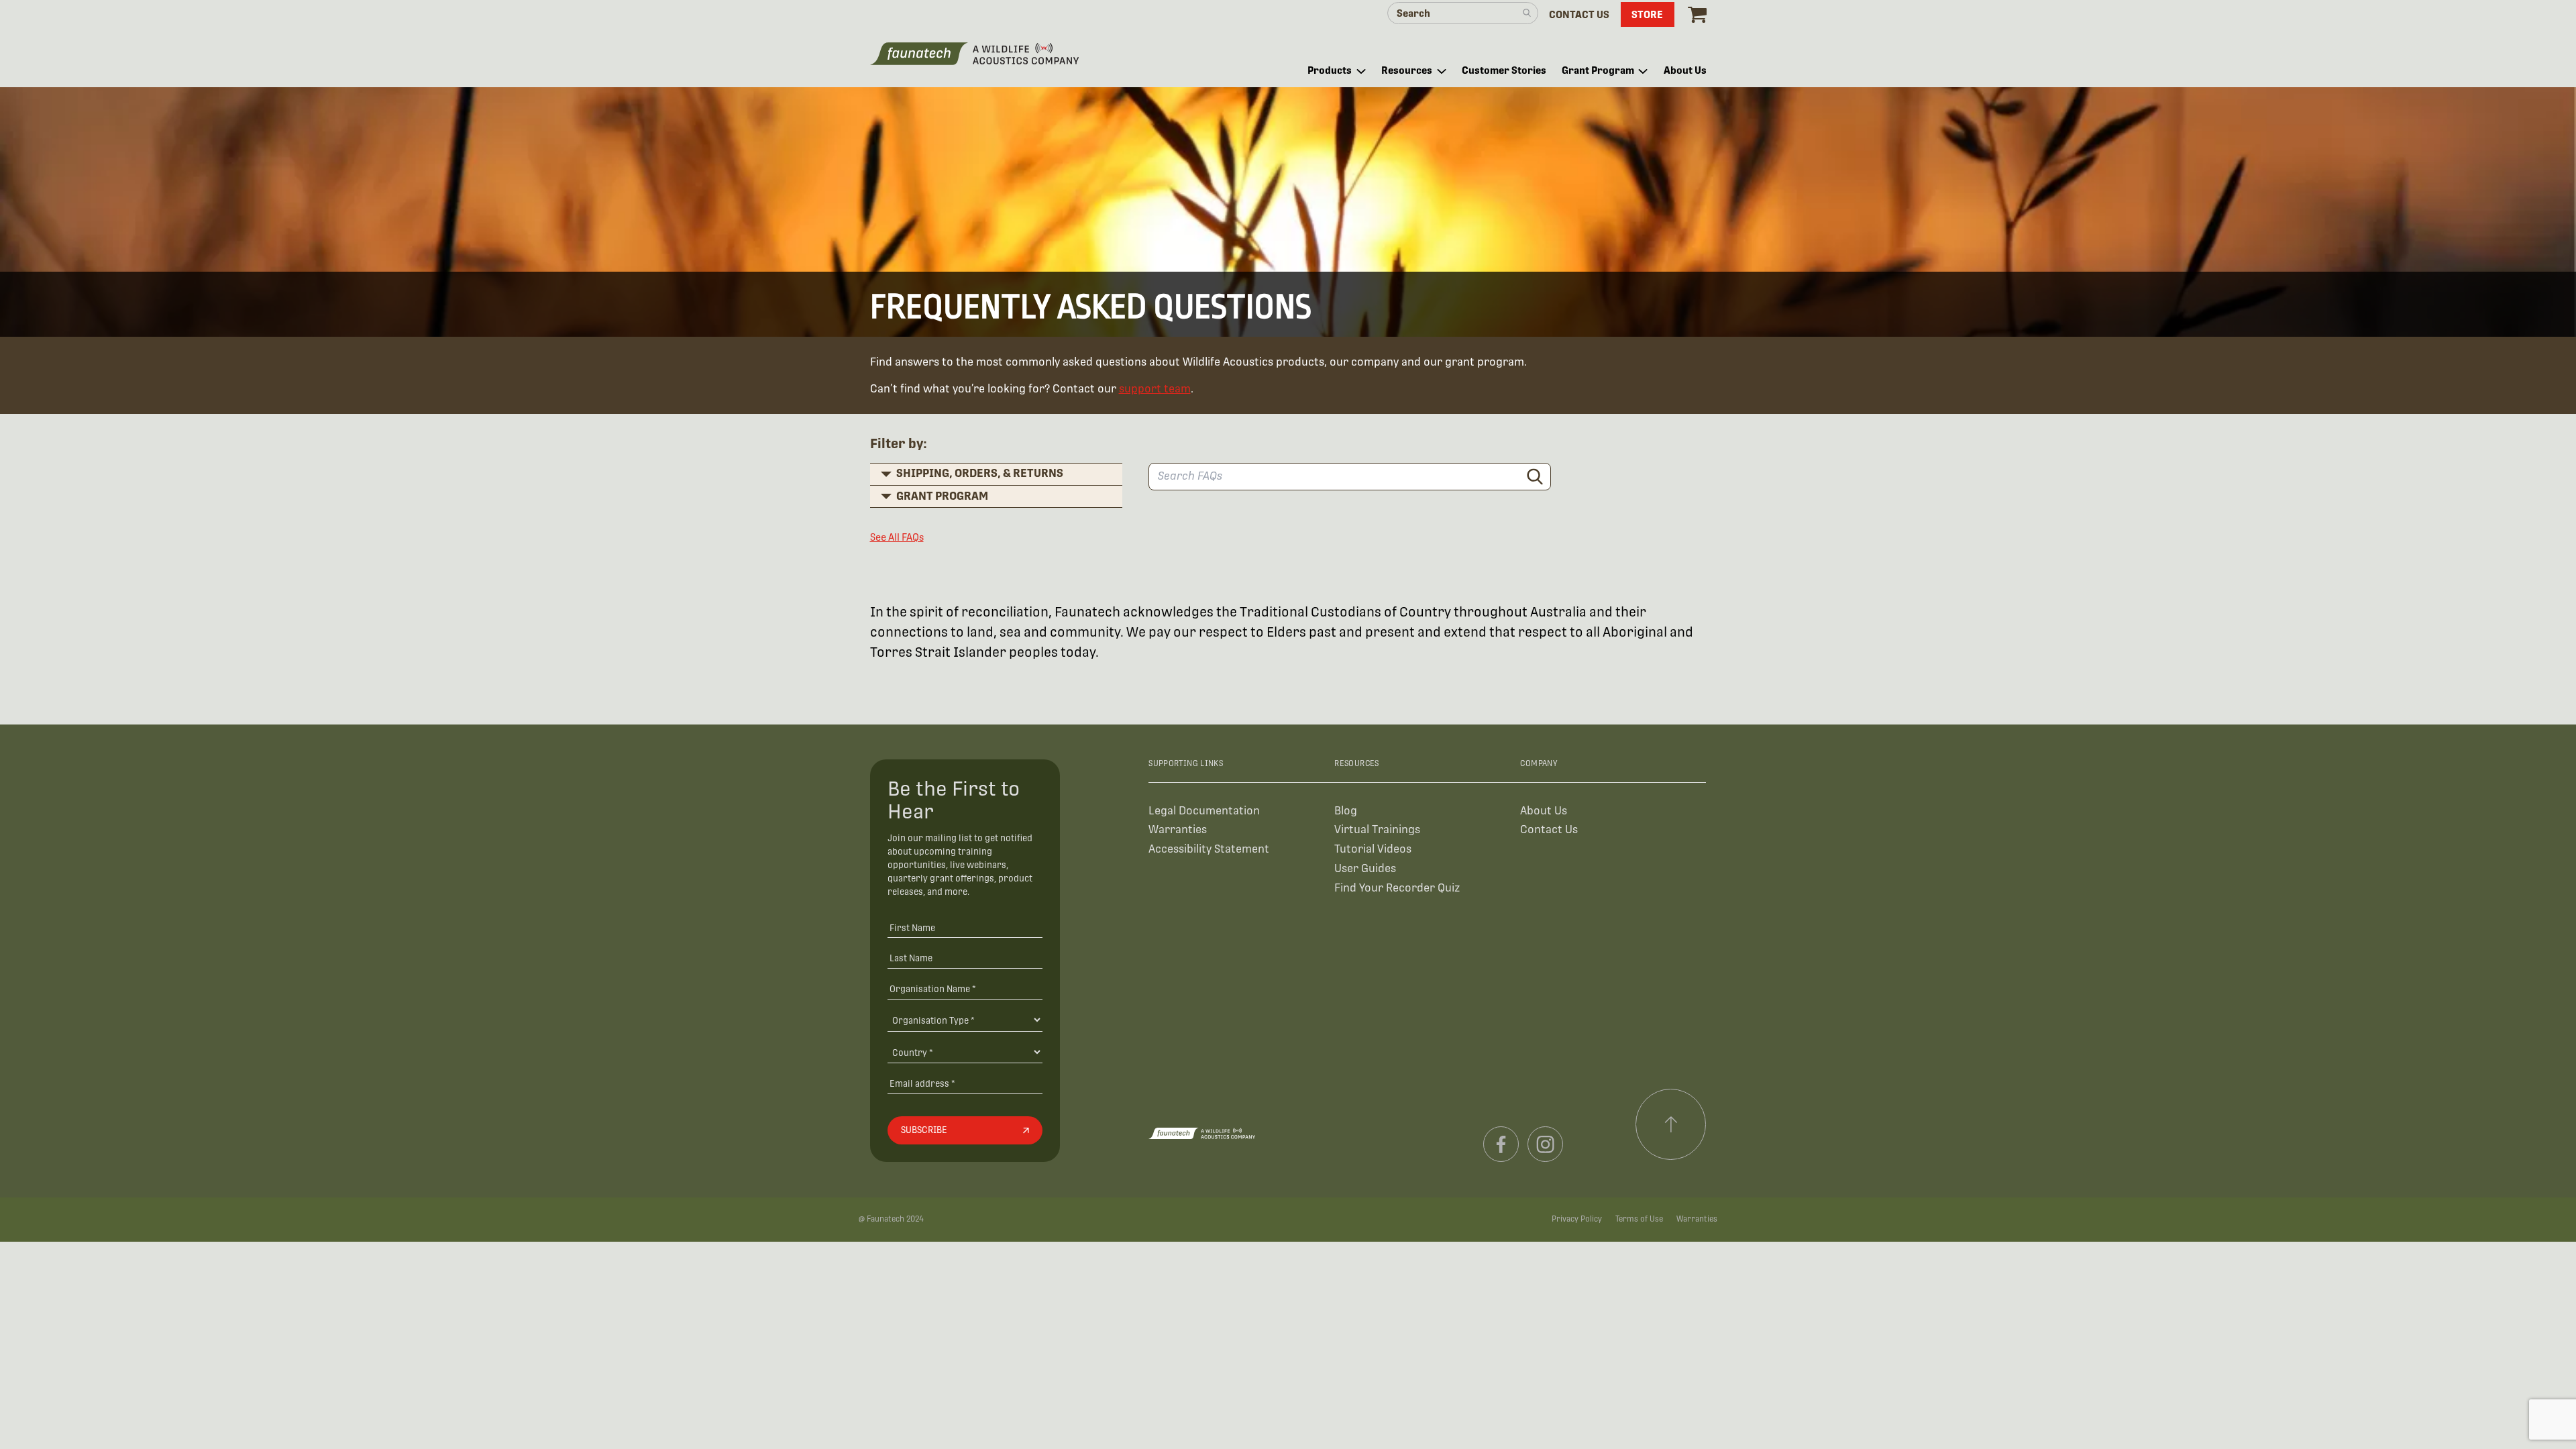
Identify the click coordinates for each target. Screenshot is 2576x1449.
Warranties (1178, 829)
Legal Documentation (1204, 811)
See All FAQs (897, 537)
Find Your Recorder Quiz (1397, 888)
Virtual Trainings (1377, 829)
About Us (1544, 811)
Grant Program (942, 496)
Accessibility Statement (1209, 849)
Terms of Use (1639, 1219)
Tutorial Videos (1373, 849)
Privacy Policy (1577, 1219)
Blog (1346, 811)
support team (1155, 389)
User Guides (1365, 868)
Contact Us (1549, 829)
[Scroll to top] (1671, 1124)
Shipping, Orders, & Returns (980, 473)
